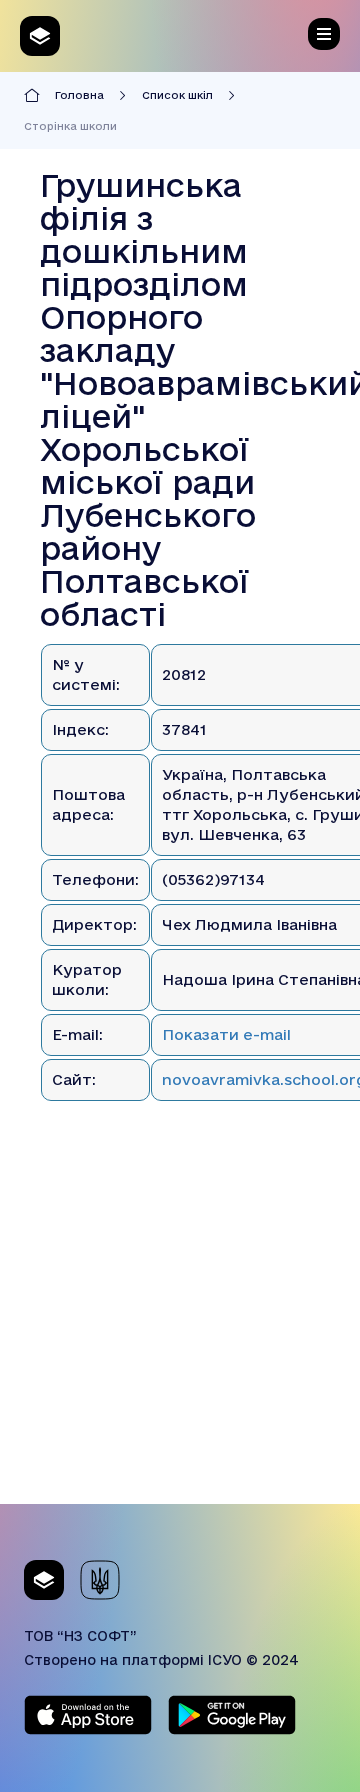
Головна (79, 95)
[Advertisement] (180, 1324)
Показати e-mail (226, 1034)
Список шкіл (177, 95)
